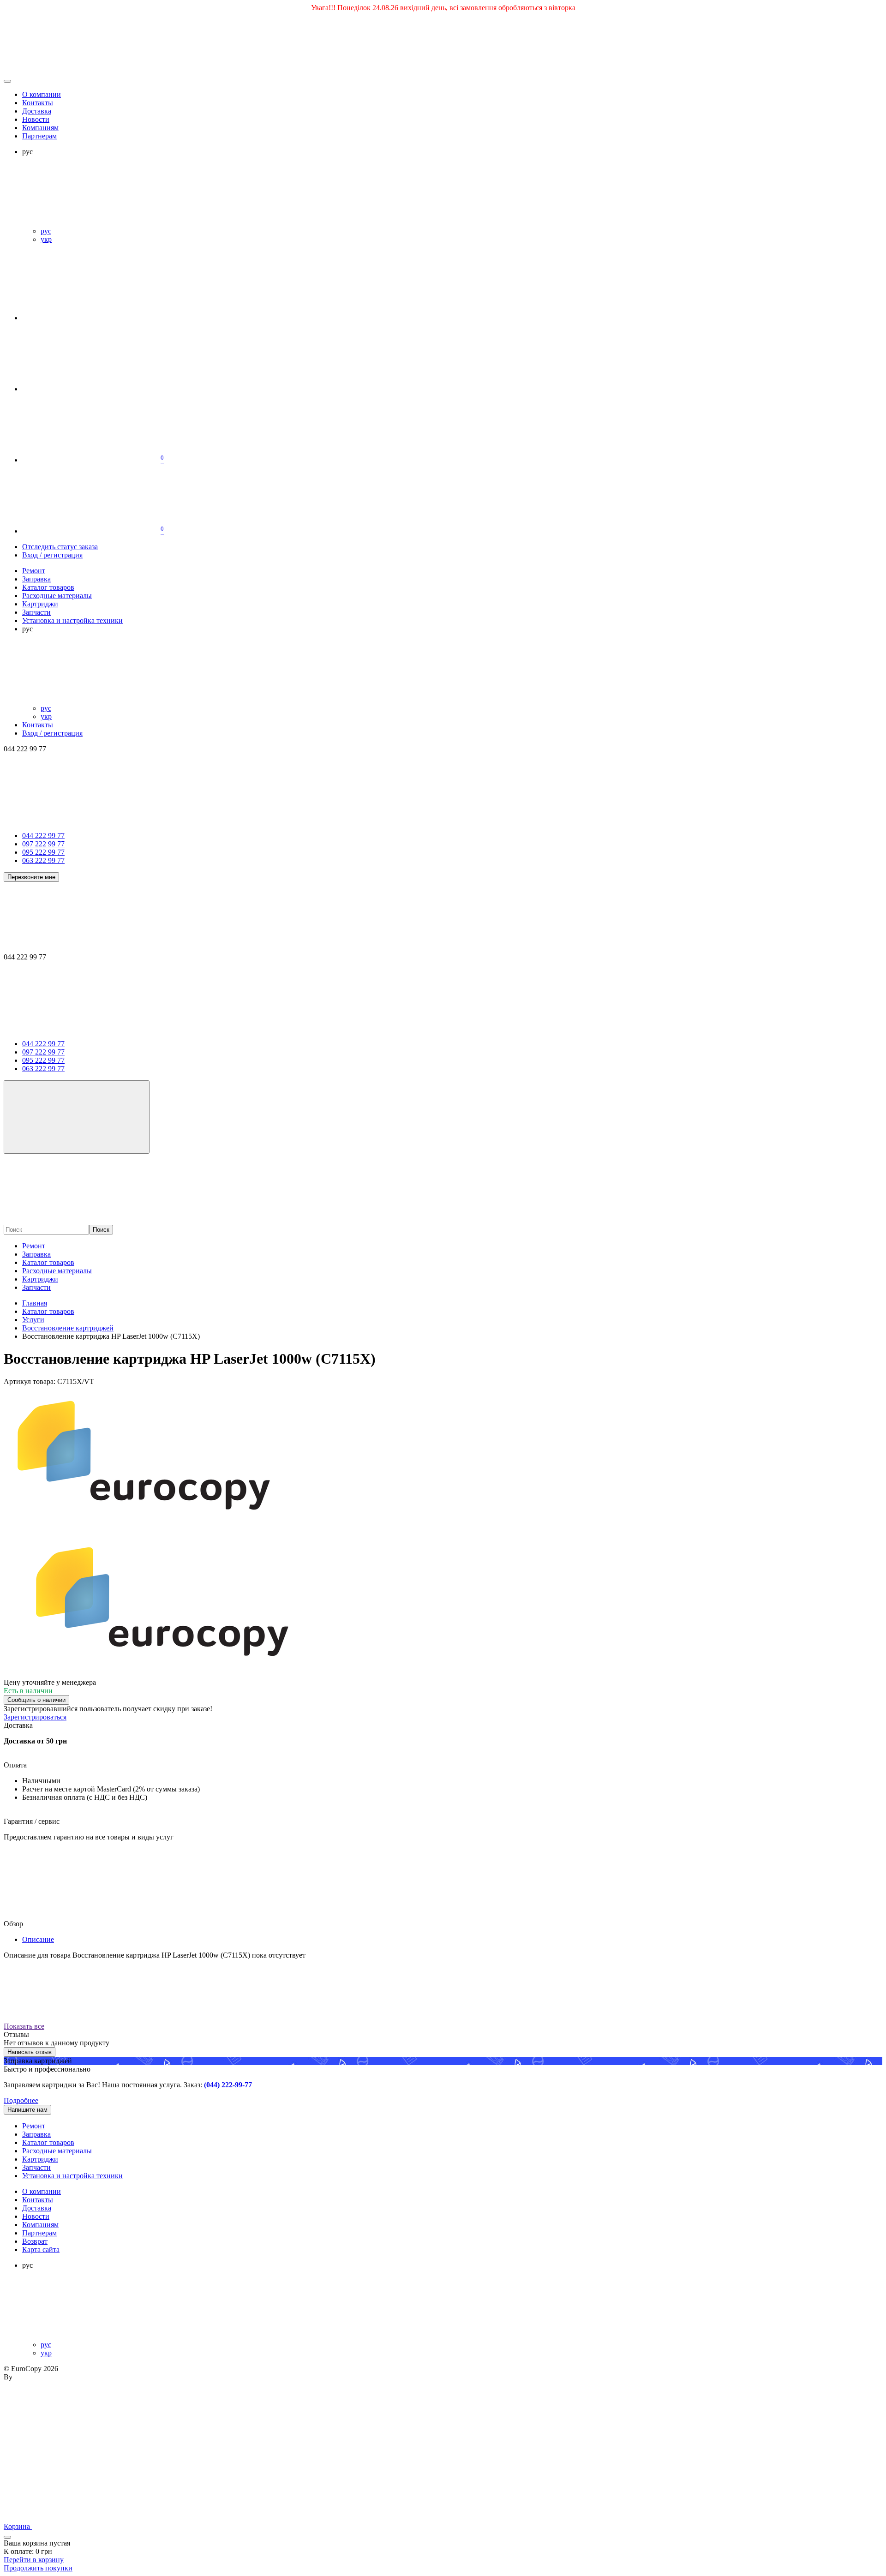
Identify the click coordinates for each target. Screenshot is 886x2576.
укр (46, 239)
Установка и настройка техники (72, 2176)
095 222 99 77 (43, 852)
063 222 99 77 (43, 860)
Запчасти (36, 1287)
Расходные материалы (57, 1271)
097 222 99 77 (43, 844)
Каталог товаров (48, 1262)
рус (46, 231)
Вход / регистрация (52, 555)
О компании (42, 94)
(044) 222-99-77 (228, 2085)
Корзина (18, 2526)
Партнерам (39, 136)
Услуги (33, 1320)
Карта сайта (41, 2250)
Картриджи (40, 1279)
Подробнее (21, 2100)
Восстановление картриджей (68, 1328)
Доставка (37, 111)
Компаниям (40, 128)
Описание (38, 1939)
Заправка (36, 1254)
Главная (35, 1303)
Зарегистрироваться (35, 1717)
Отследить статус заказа (60, 547)
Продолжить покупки (38, 2568)
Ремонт (34, 1246)
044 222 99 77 (43, 836)
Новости (36, 119)
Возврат (35, 2241)
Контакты (38, 103)
